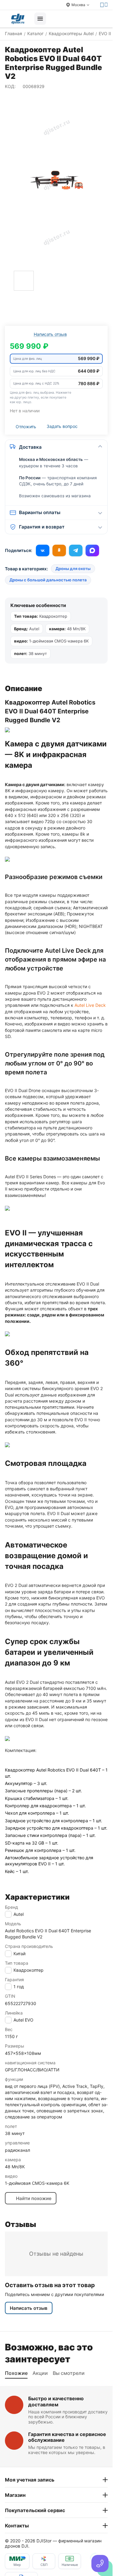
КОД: (10, 86)
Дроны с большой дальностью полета (48, 580)
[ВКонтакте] (43, 550)
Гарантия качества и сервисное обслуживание (67, 2437)
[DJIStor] (18, 19)
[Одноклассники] (59, 550)
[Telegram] (76, 550)
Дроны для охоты (73, 569)
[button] (56, 359)
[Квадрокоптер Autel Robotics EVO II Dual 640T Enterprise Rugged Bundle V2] (56, 181)
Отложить (26, 427)
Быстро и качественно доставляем (56, 2401)
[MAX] (92, 550)
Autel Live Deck (90, 1005)
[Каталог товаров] (40, 19)
